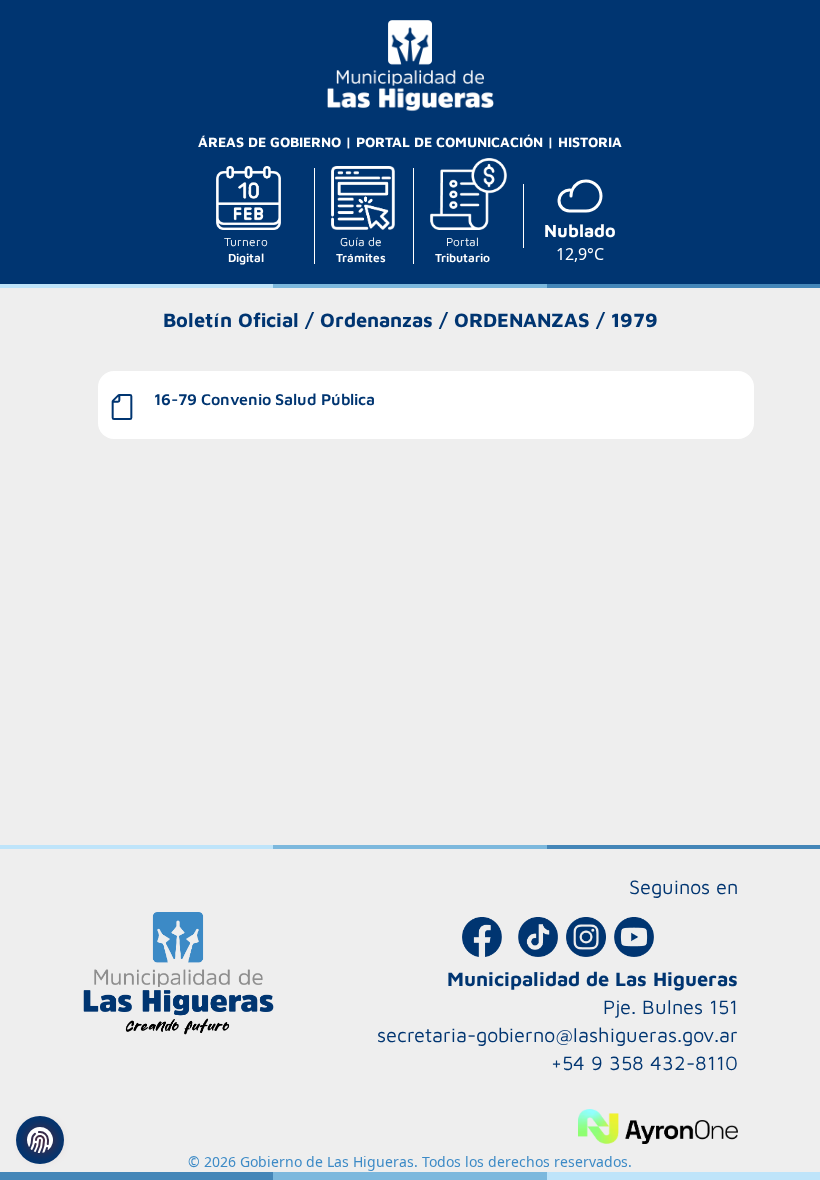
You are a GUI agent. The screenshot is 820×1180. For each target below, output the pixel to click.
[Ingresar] (40, 1140)
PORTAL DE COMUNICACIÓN (451, 141)
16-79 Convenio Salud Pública (264, 399)
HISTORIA (590, 141)
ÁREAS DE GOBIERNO (271, 141)
